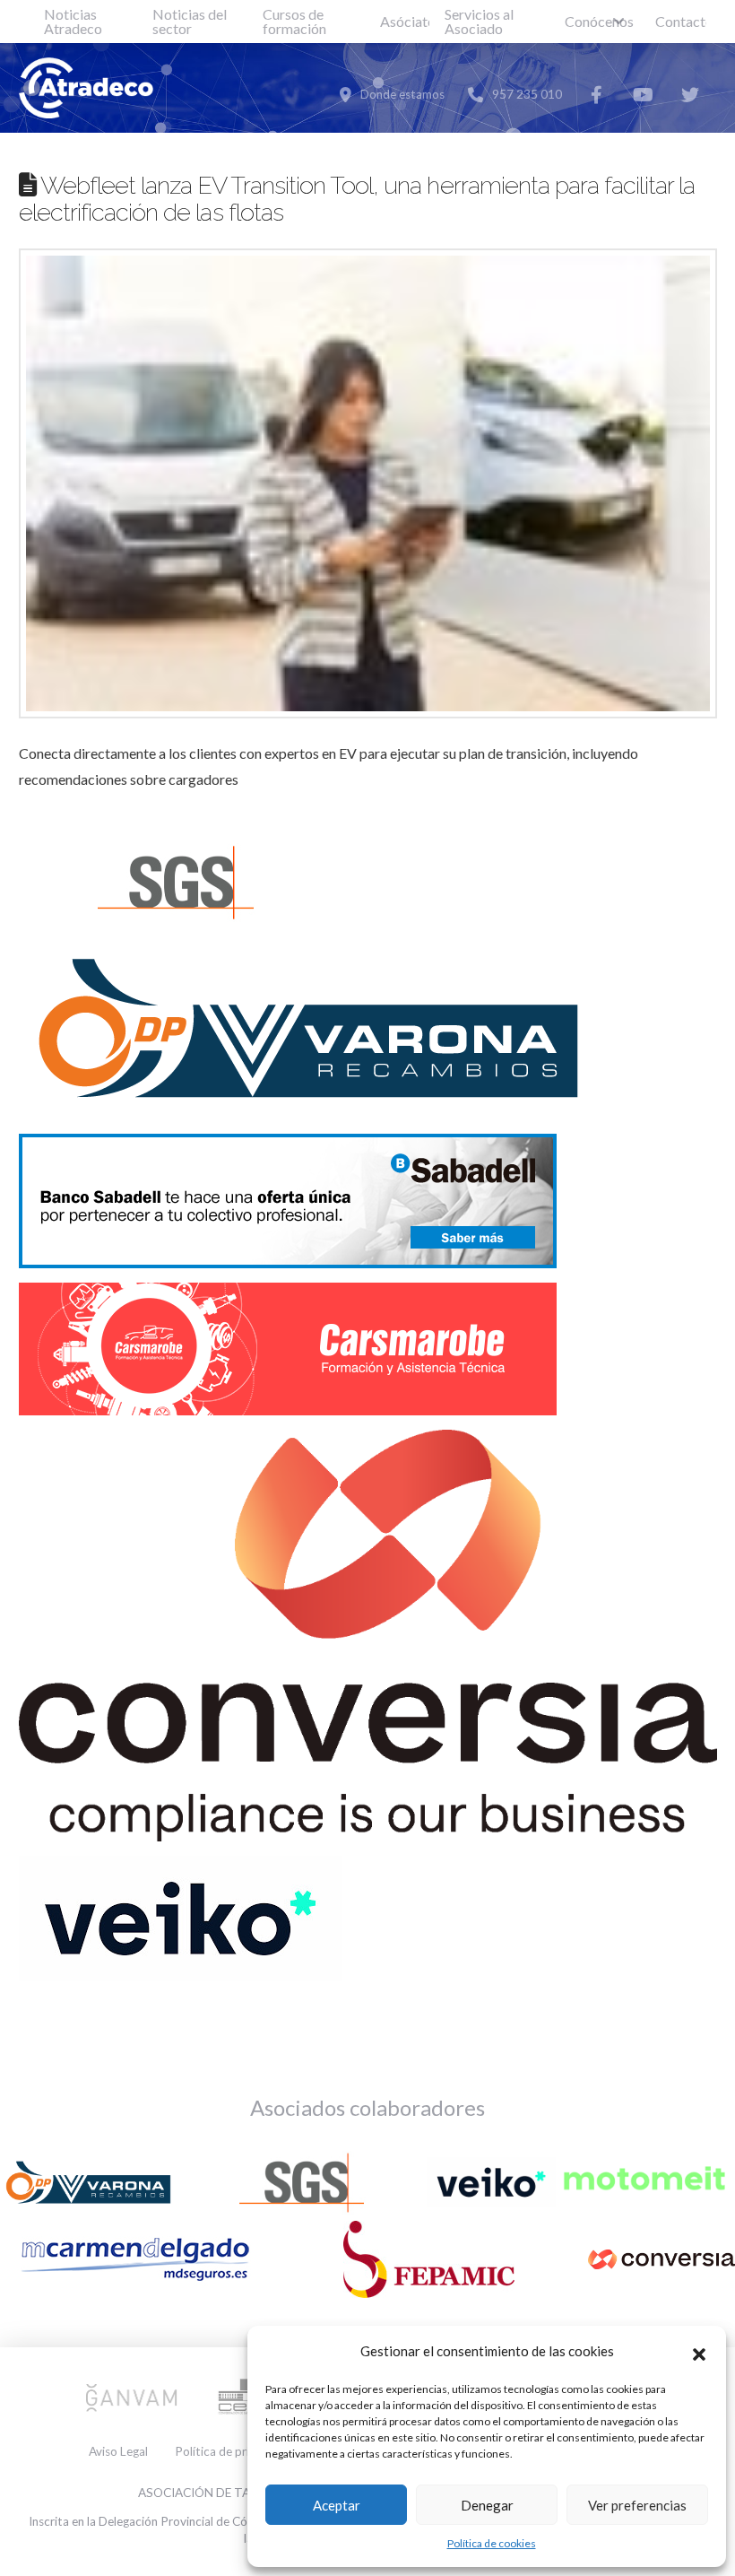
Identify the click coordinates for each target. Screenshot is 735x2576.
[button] (699, 2352)
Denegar (487, 2505)
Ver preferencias (637, 2505)
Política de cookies (492, 2543)
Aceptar (337, 2505)
